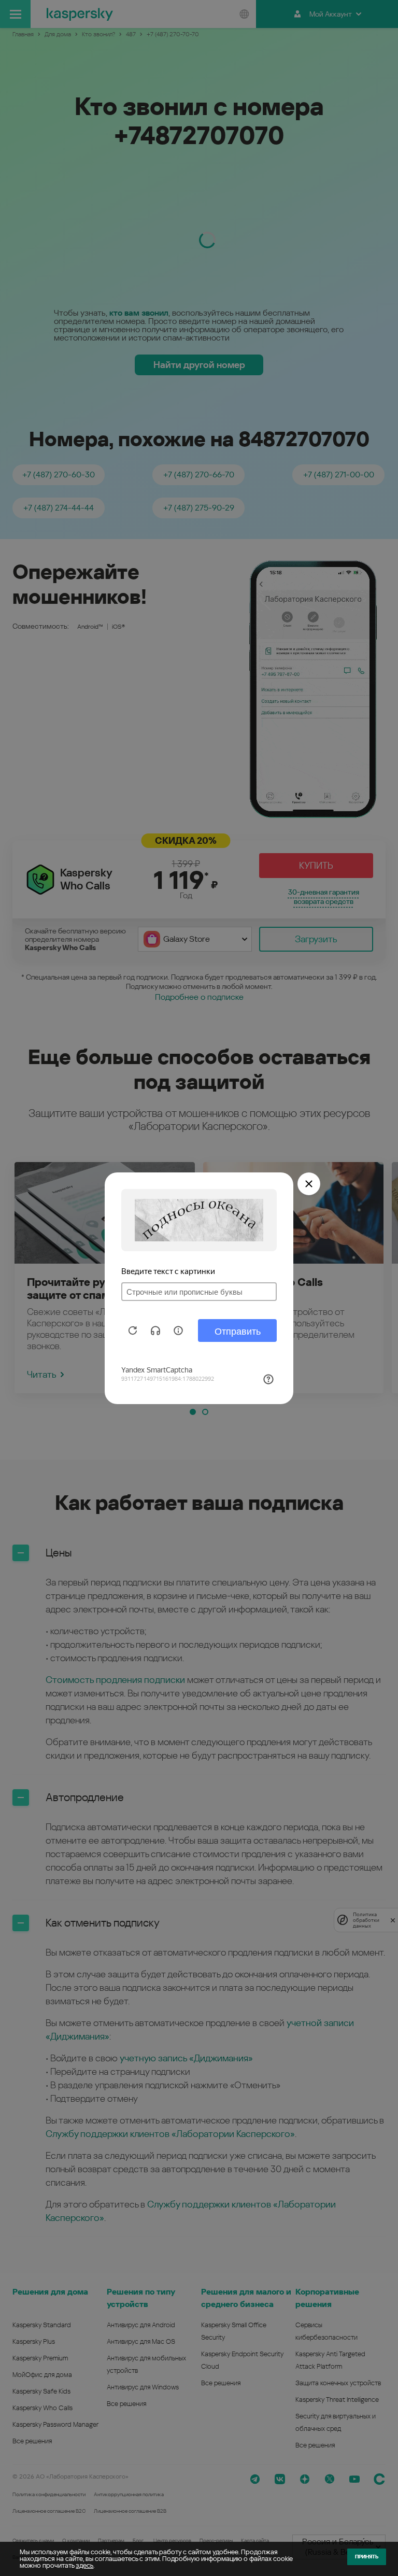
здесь (84, 2565)
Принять (367, 2557)
